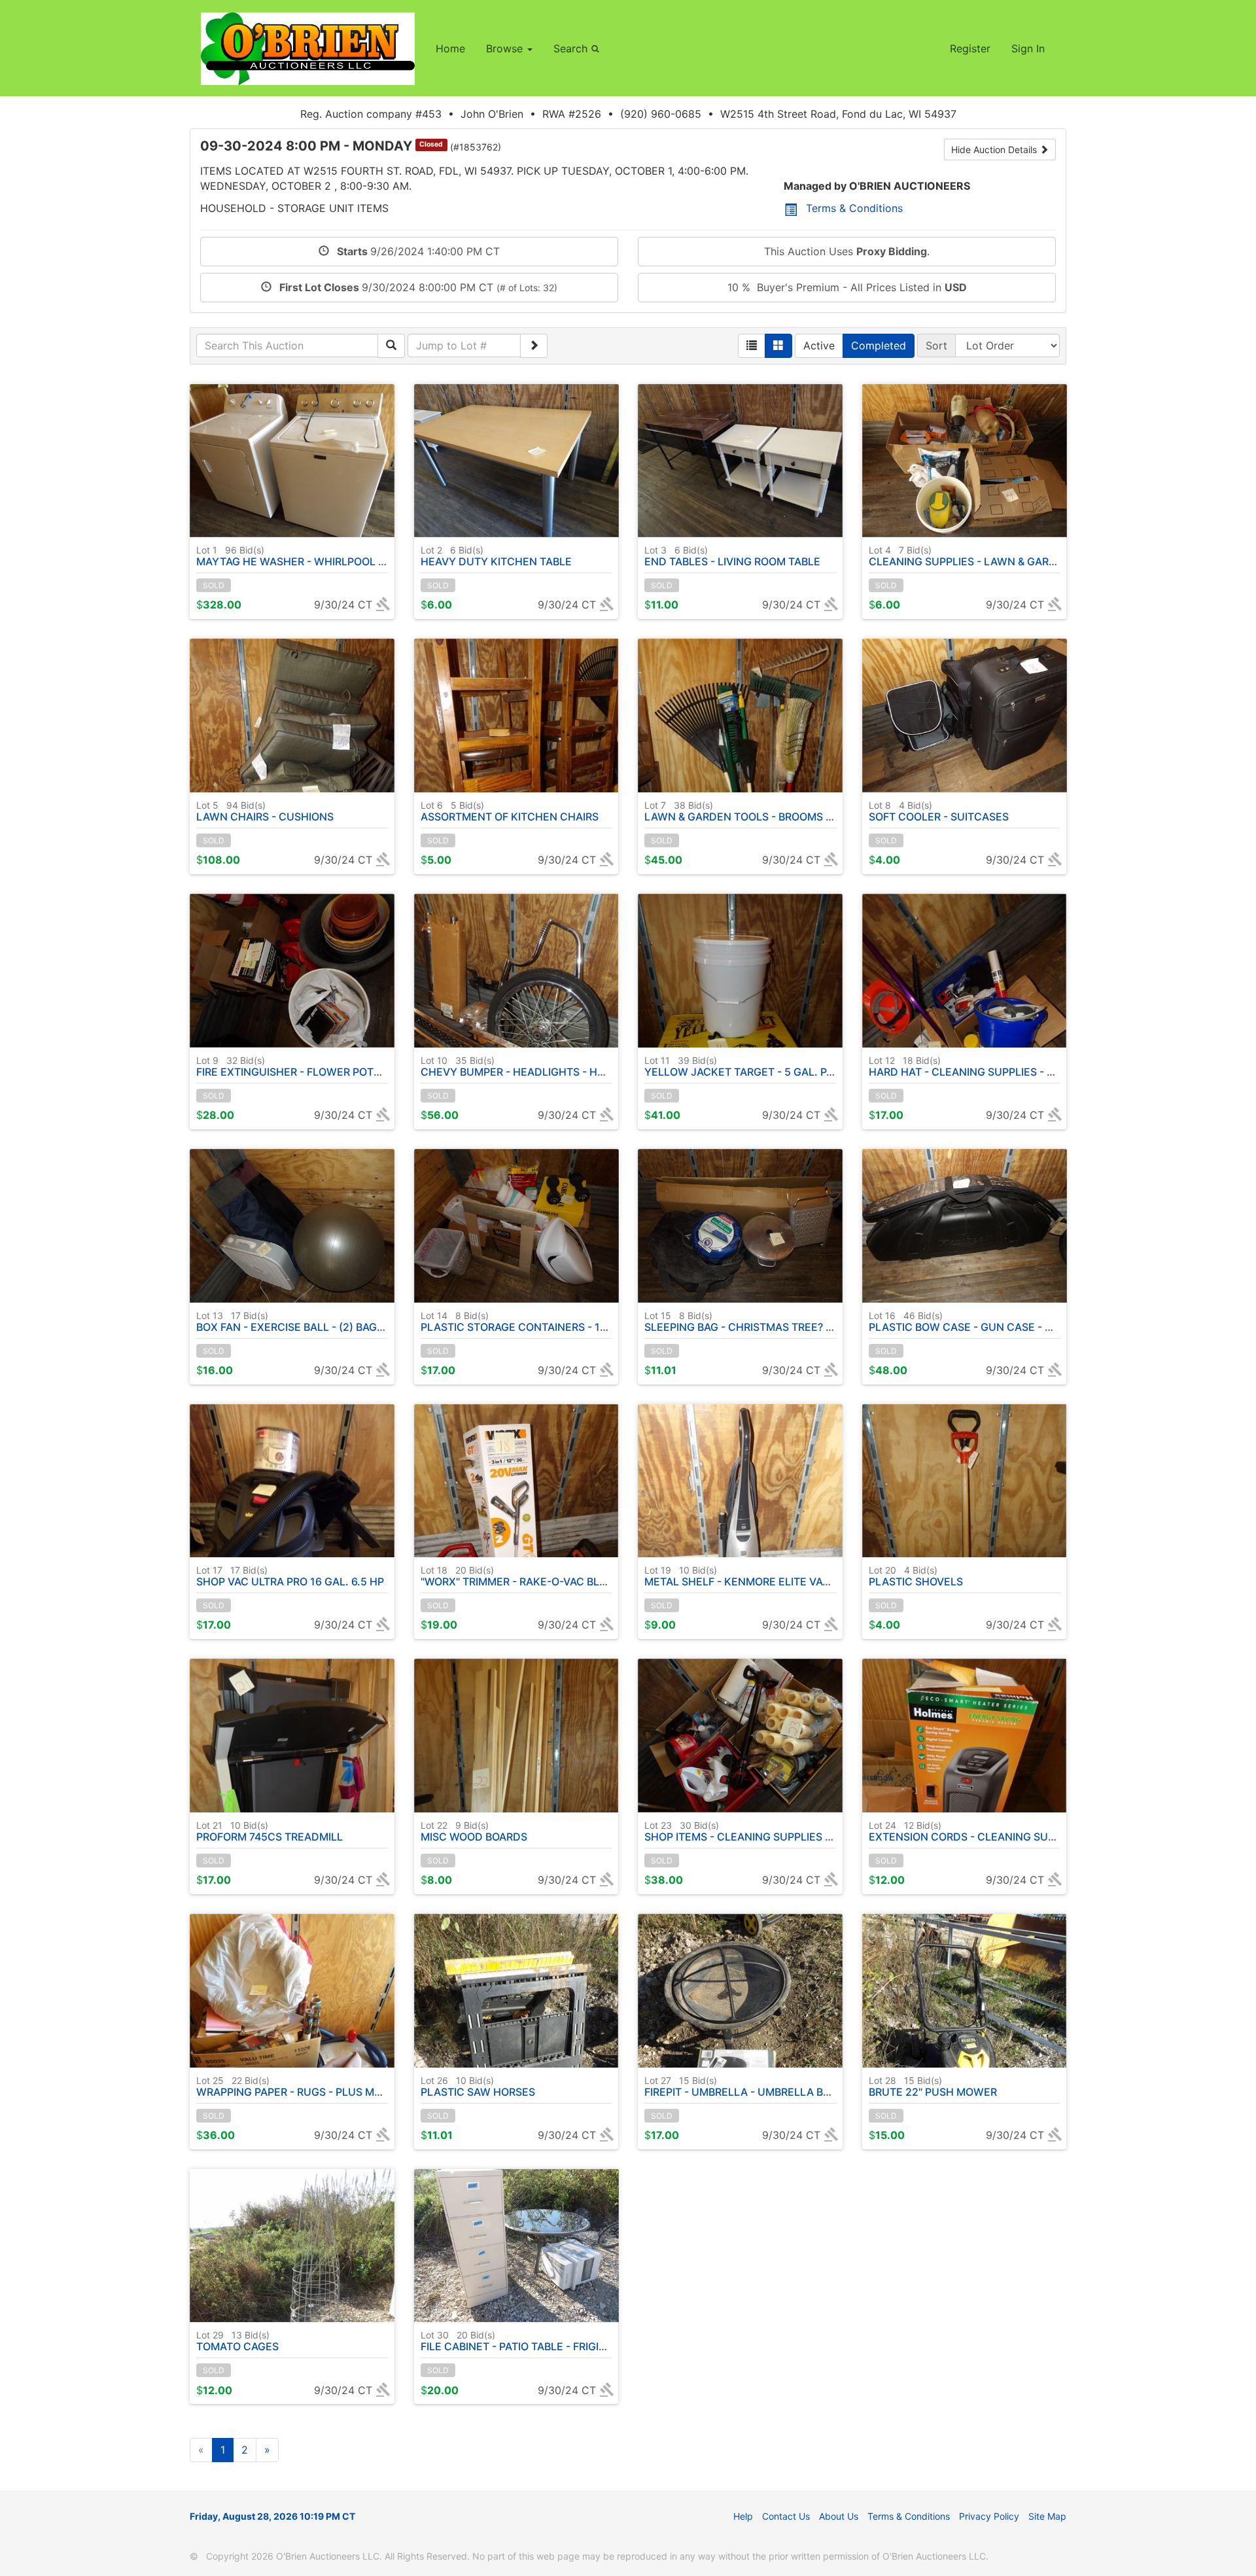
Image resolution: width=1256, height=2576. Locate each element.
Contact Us (786, 2516)
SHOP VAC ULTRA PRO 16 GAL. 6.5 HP (290, 1576)
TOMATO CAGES (237, 2341)
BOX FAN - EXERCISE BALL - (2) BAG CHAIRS (307, 1322)
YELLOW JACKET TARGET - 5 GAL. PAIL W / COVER (772, 1067)
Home (450, 48)
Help (743, 2516)
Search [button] (572, 48)
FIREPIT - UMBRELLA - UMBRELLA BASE (744, 2087)
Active (819, 345)
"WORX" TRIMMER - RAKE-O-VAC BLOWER (526, 1576)
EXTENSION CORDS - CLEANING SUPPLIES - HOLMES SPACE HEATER (1042, 1831)
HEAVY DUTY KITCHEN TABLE (496, 556)
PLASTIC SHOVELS (916, 1576)
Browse (506, 48)
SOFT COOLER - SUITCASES (939, 811)
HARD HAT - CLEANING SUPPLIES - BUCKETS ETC (994, 1067)
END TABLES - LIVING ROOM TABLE (732, 556)
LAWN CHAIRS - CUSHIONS (265, 811)
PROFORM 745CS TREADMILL (270, 1831)
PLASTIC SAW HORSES (478, 2087)
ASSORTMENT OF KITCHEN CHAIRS (510, 811)
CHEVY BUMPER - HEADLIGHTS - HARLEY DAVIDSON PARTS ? (575, 1067)
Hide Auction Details (995, 150)
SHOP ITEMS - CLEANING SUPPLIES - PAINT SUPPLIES (779, 1831)
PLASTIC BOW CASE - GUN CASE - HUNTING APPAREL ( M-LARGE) (1036, 1322)
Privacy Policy (989, 2516)
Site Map (1047, 2516)
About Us (839, 2516)
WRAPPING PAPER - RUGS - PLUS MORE (296, 2087)
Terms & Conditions (854, 208)
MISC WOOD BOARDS (474, 1831)
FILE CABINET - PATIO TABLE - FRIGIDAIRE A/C (535, 2341)
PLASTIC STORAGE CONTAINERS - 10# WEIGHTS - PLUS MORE (577, 1322)
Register (970, 48)
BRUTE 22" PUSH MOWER (933, 2087)
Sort (936, 345)
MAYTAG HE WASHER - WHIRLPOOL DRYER (305, 556)
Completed (879, 345)
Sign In (1028, 48)
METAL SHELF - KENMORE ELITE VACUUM (750, 1576)
